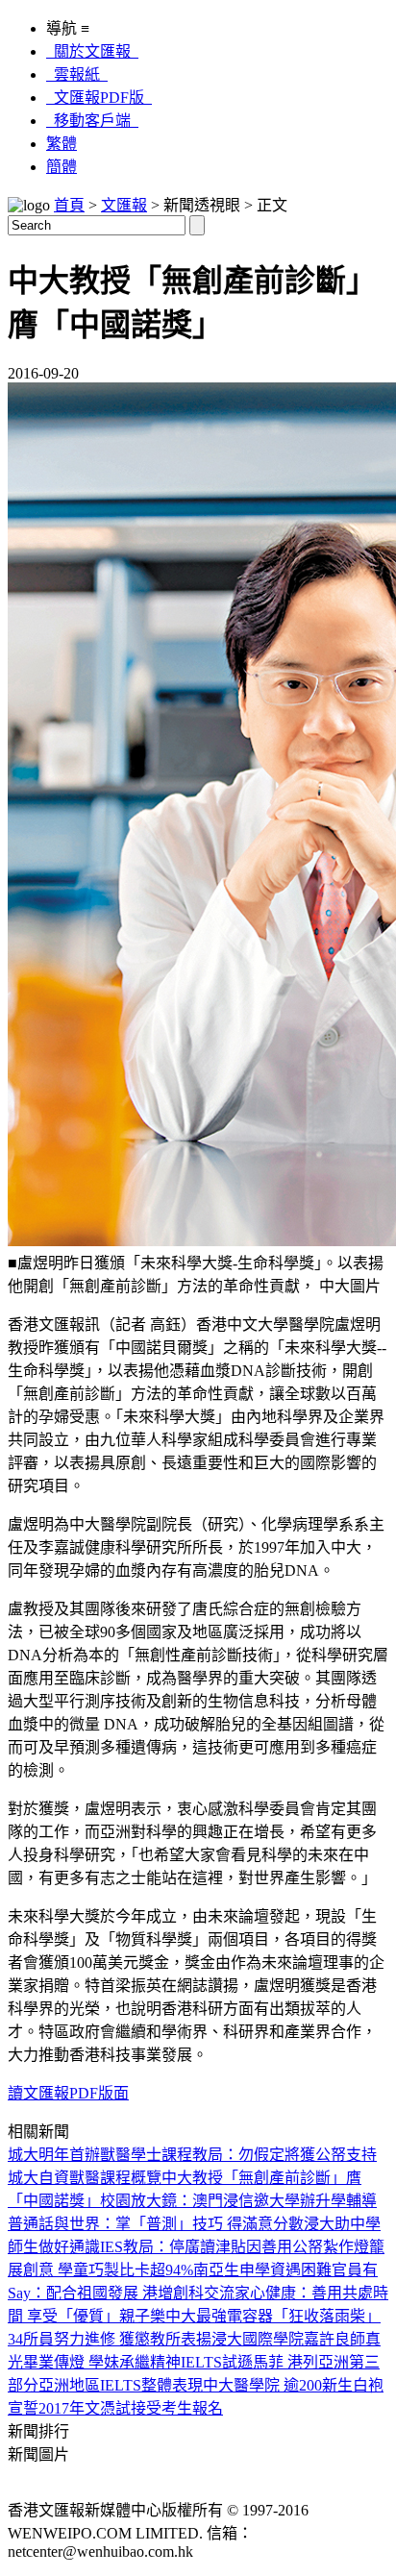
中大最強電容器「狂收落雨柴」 (273, 2316)
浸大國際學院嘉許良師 (288, 2339)
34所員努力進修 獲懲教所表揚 (110, 2339)
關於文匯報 (92, 51)
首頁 (69, 205)
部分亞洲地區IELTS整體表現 (105, 2385)
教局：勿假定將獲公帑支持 (285, 2155)
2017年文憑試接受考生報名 (131, 2408)
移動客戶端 (92, 121)
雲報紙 (77, 74)
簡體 (62, 167)
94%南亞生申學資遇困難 (248, 2270)
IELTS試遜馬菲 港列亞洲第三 (280, 2362)
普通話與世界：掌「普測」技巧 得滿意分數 (156, 2224)
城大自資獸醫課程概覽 (85, 2178)
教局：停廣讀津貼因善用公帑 (223, 2247)
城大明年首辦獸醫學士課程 (100, 2155)
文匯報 (124, 205)
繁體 (62, 144)
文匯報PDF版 (99, 98)
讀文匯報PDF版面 (68, 2093)
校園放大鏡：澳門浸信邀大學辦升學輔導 (238, 2201)
